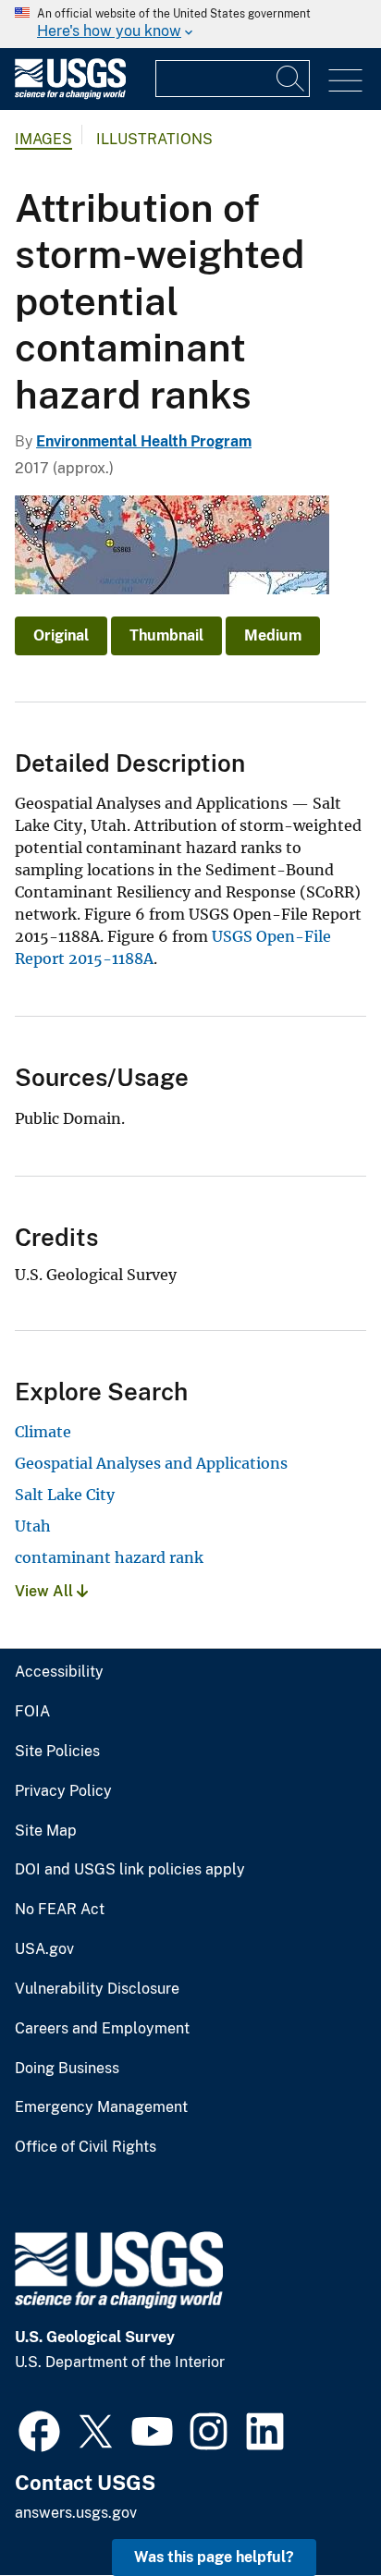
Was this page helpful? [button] (214, 2557)
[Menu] (345, 81)
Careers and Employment (102, 2029)
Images (43, 139)
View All (46, 1591)
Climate (43, 1432)
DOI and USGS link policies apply (130, 1870)
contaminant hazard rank (109, 1557)
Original (61, 635)
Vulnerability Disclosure (97, 1989)
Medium (273, 635)
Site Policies (57, 1752)
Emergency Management (101, 2107)
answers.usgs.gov (76, 2513)
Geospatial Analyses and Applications (151, 1463)
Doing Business (67, 2069)
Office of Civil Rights (86, 2147)
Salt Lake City (65, 1495)
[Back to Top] (314, 2509)
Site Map (46, 1831)
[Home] (70, 95)
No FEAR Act (60, 1910)
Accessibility (59, 1672)
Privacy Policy (63, 1791)
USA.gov (44, 1949)
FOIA (32, 1712)
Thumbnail (166, 635)
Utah (33, 1526)
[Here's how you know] (190, 24)
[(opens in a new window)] (39, 2429)
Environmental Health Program (144, 441)
